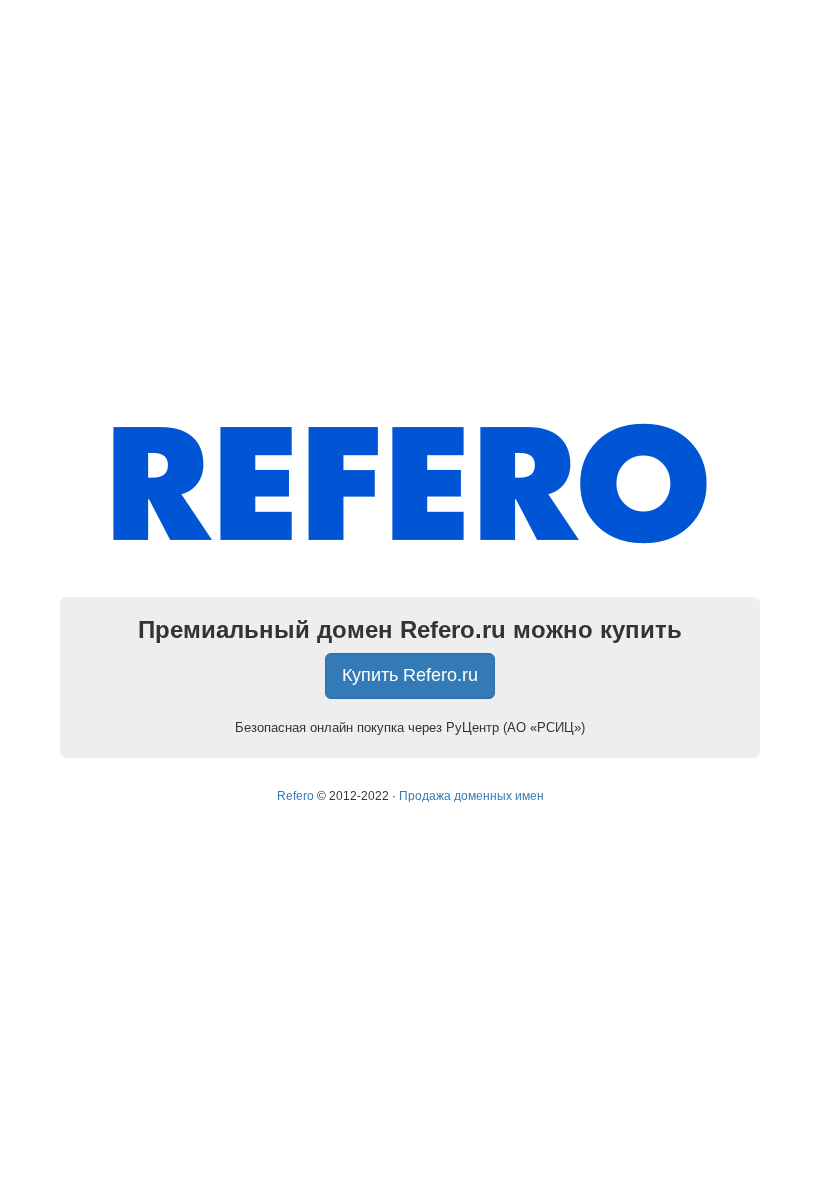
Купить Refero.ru (410, 675)
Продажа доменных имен (471, 796)
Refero (295, 796)
